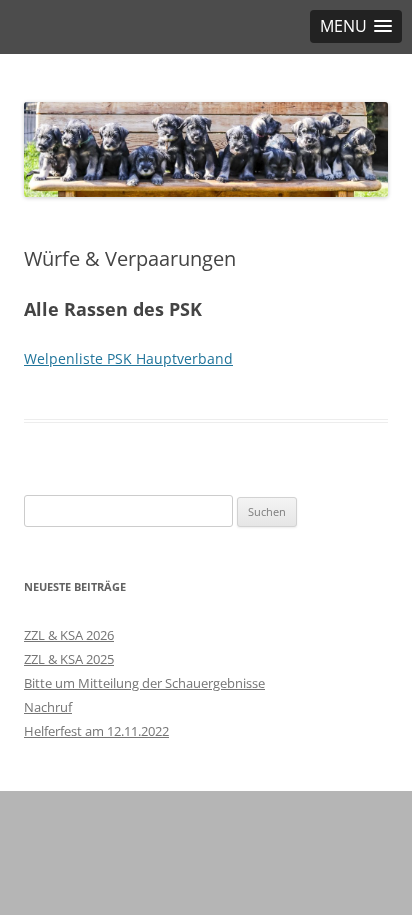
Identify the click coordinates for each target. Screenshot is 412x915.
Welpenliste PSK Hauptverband (128, 358)
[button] (356, 26)
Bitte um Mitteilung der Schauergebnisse (144, 683)
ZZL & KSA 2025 (69, 659)
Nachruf (48, 707)
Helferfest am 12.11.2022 (96, 731)
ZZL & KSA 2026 (69, 635)
